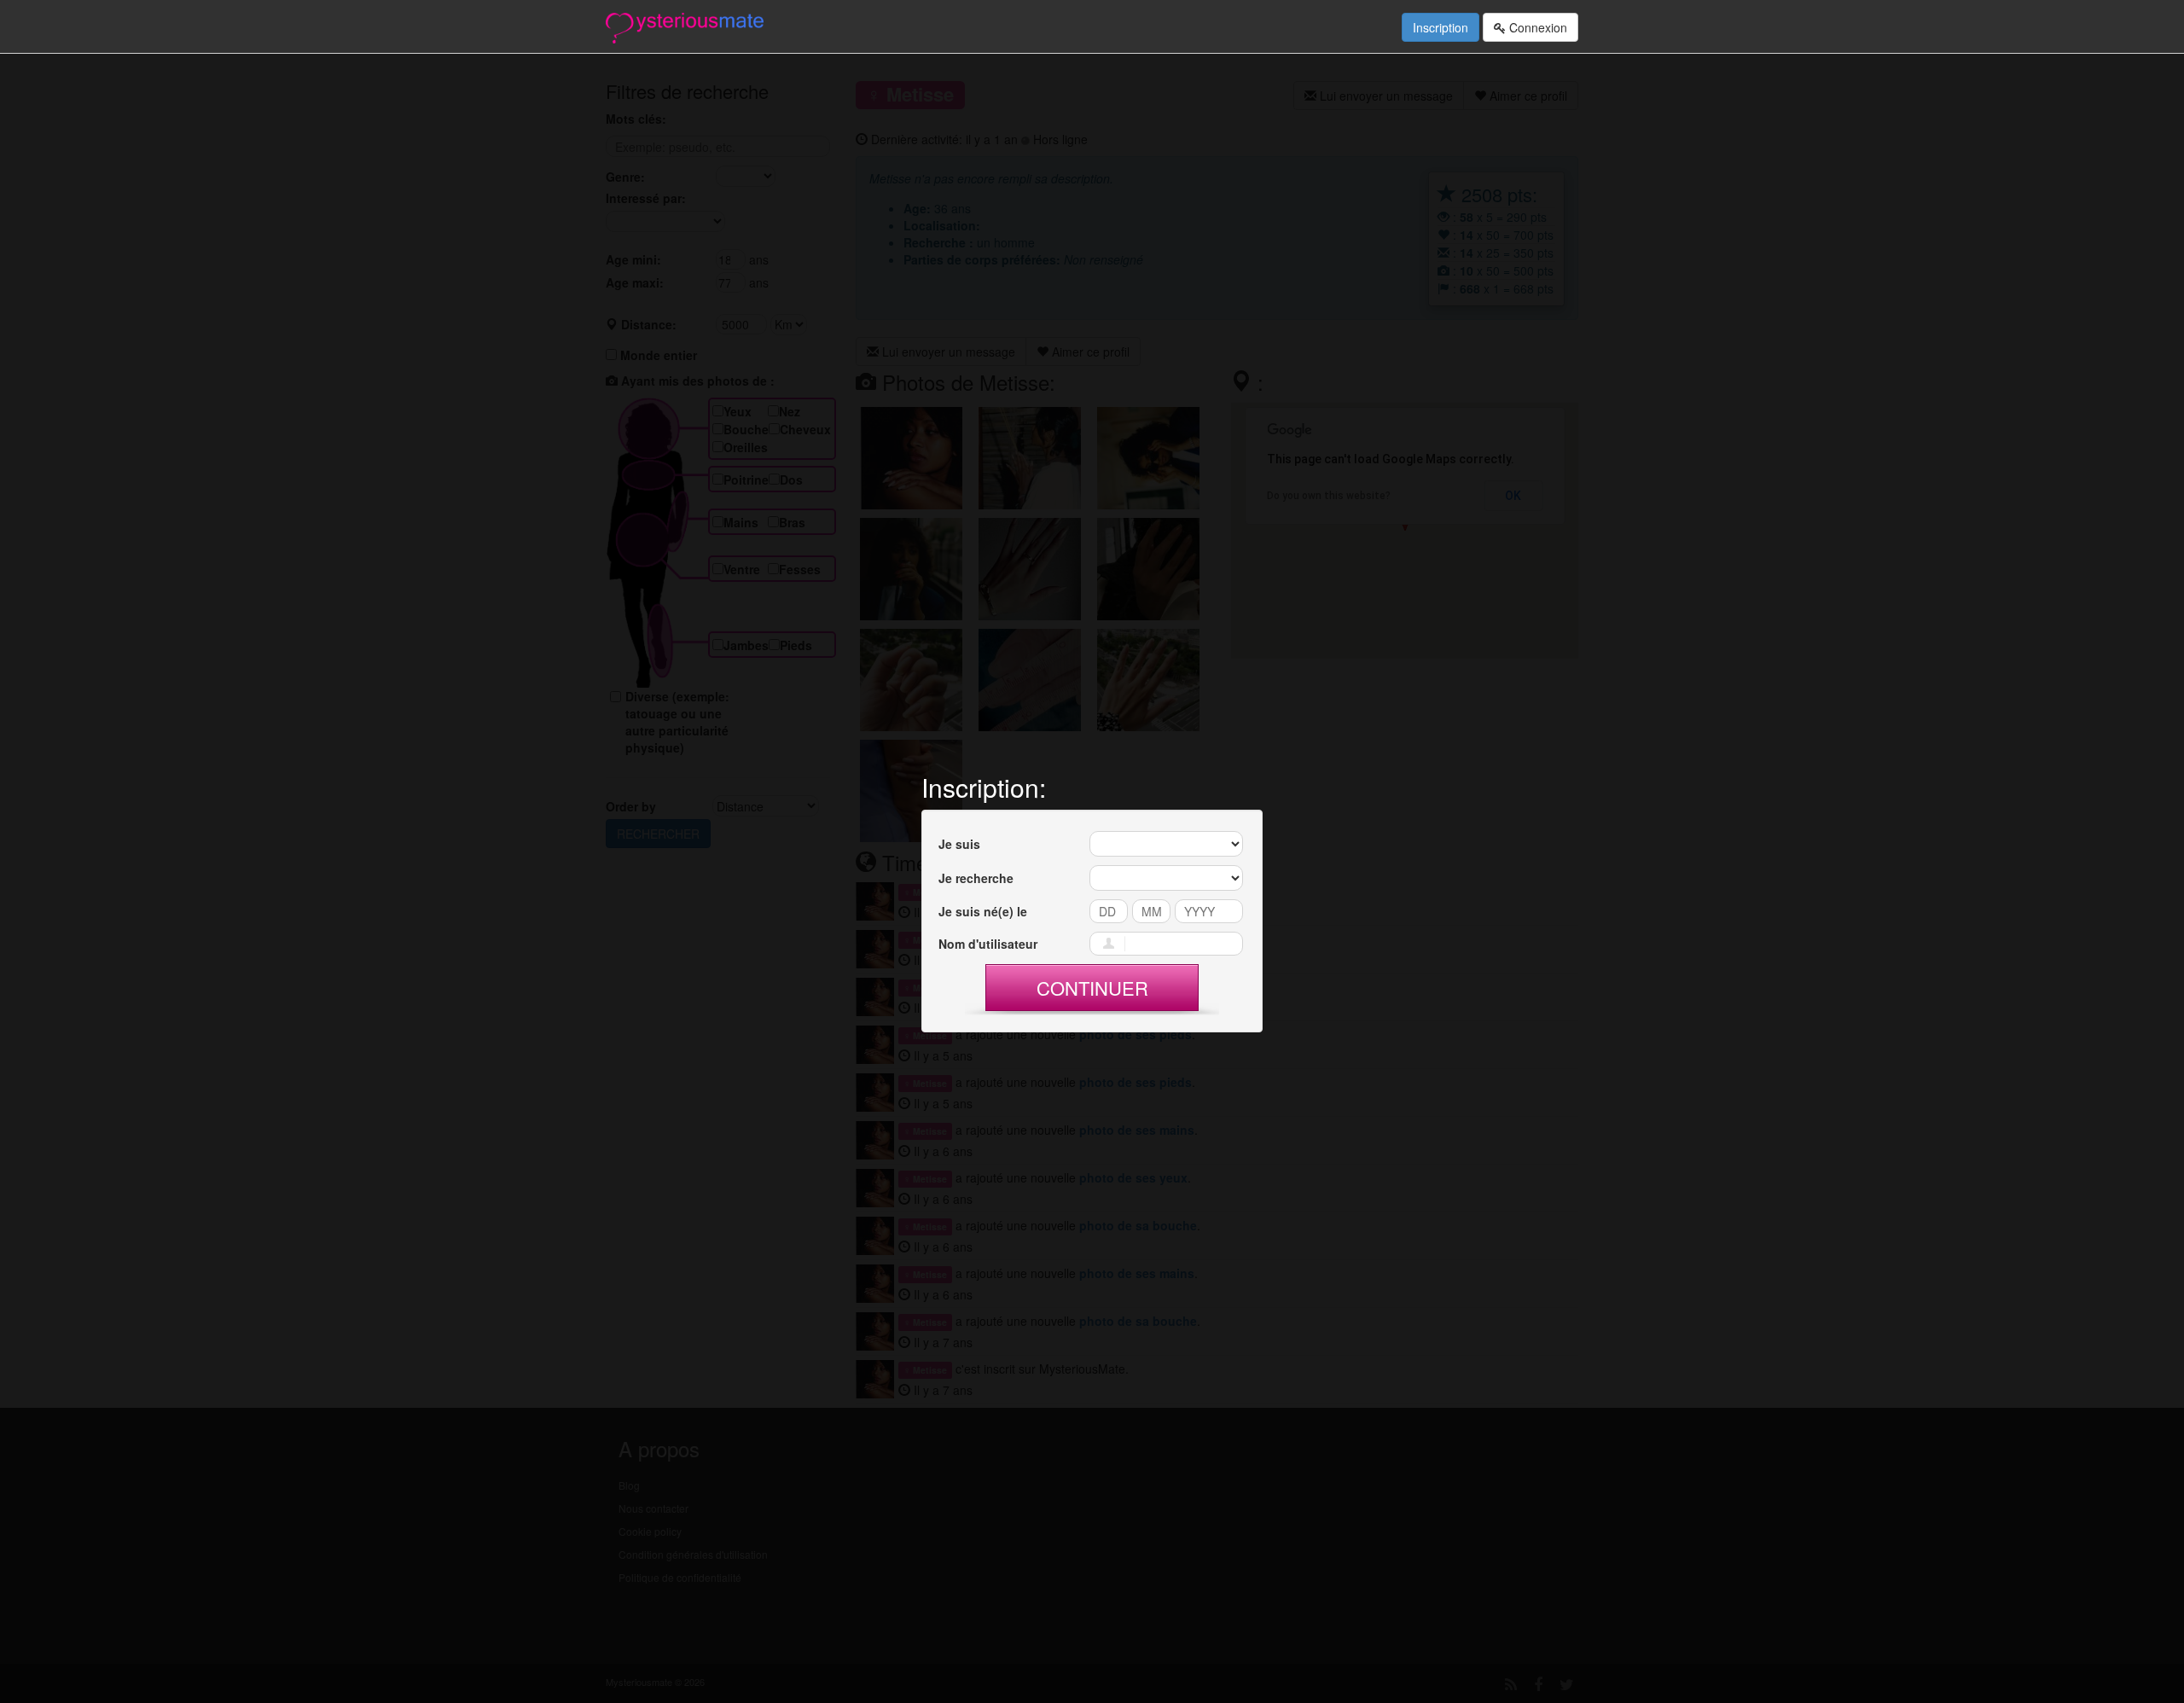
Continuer (1092, 988)
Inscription (1441, 27)
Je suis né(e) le (983, 911)
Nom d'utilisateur (988, 944)
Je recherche (976, 878)
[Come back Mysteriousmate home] (685, 26)
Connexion (1536, 27)
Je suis (959, 844)
